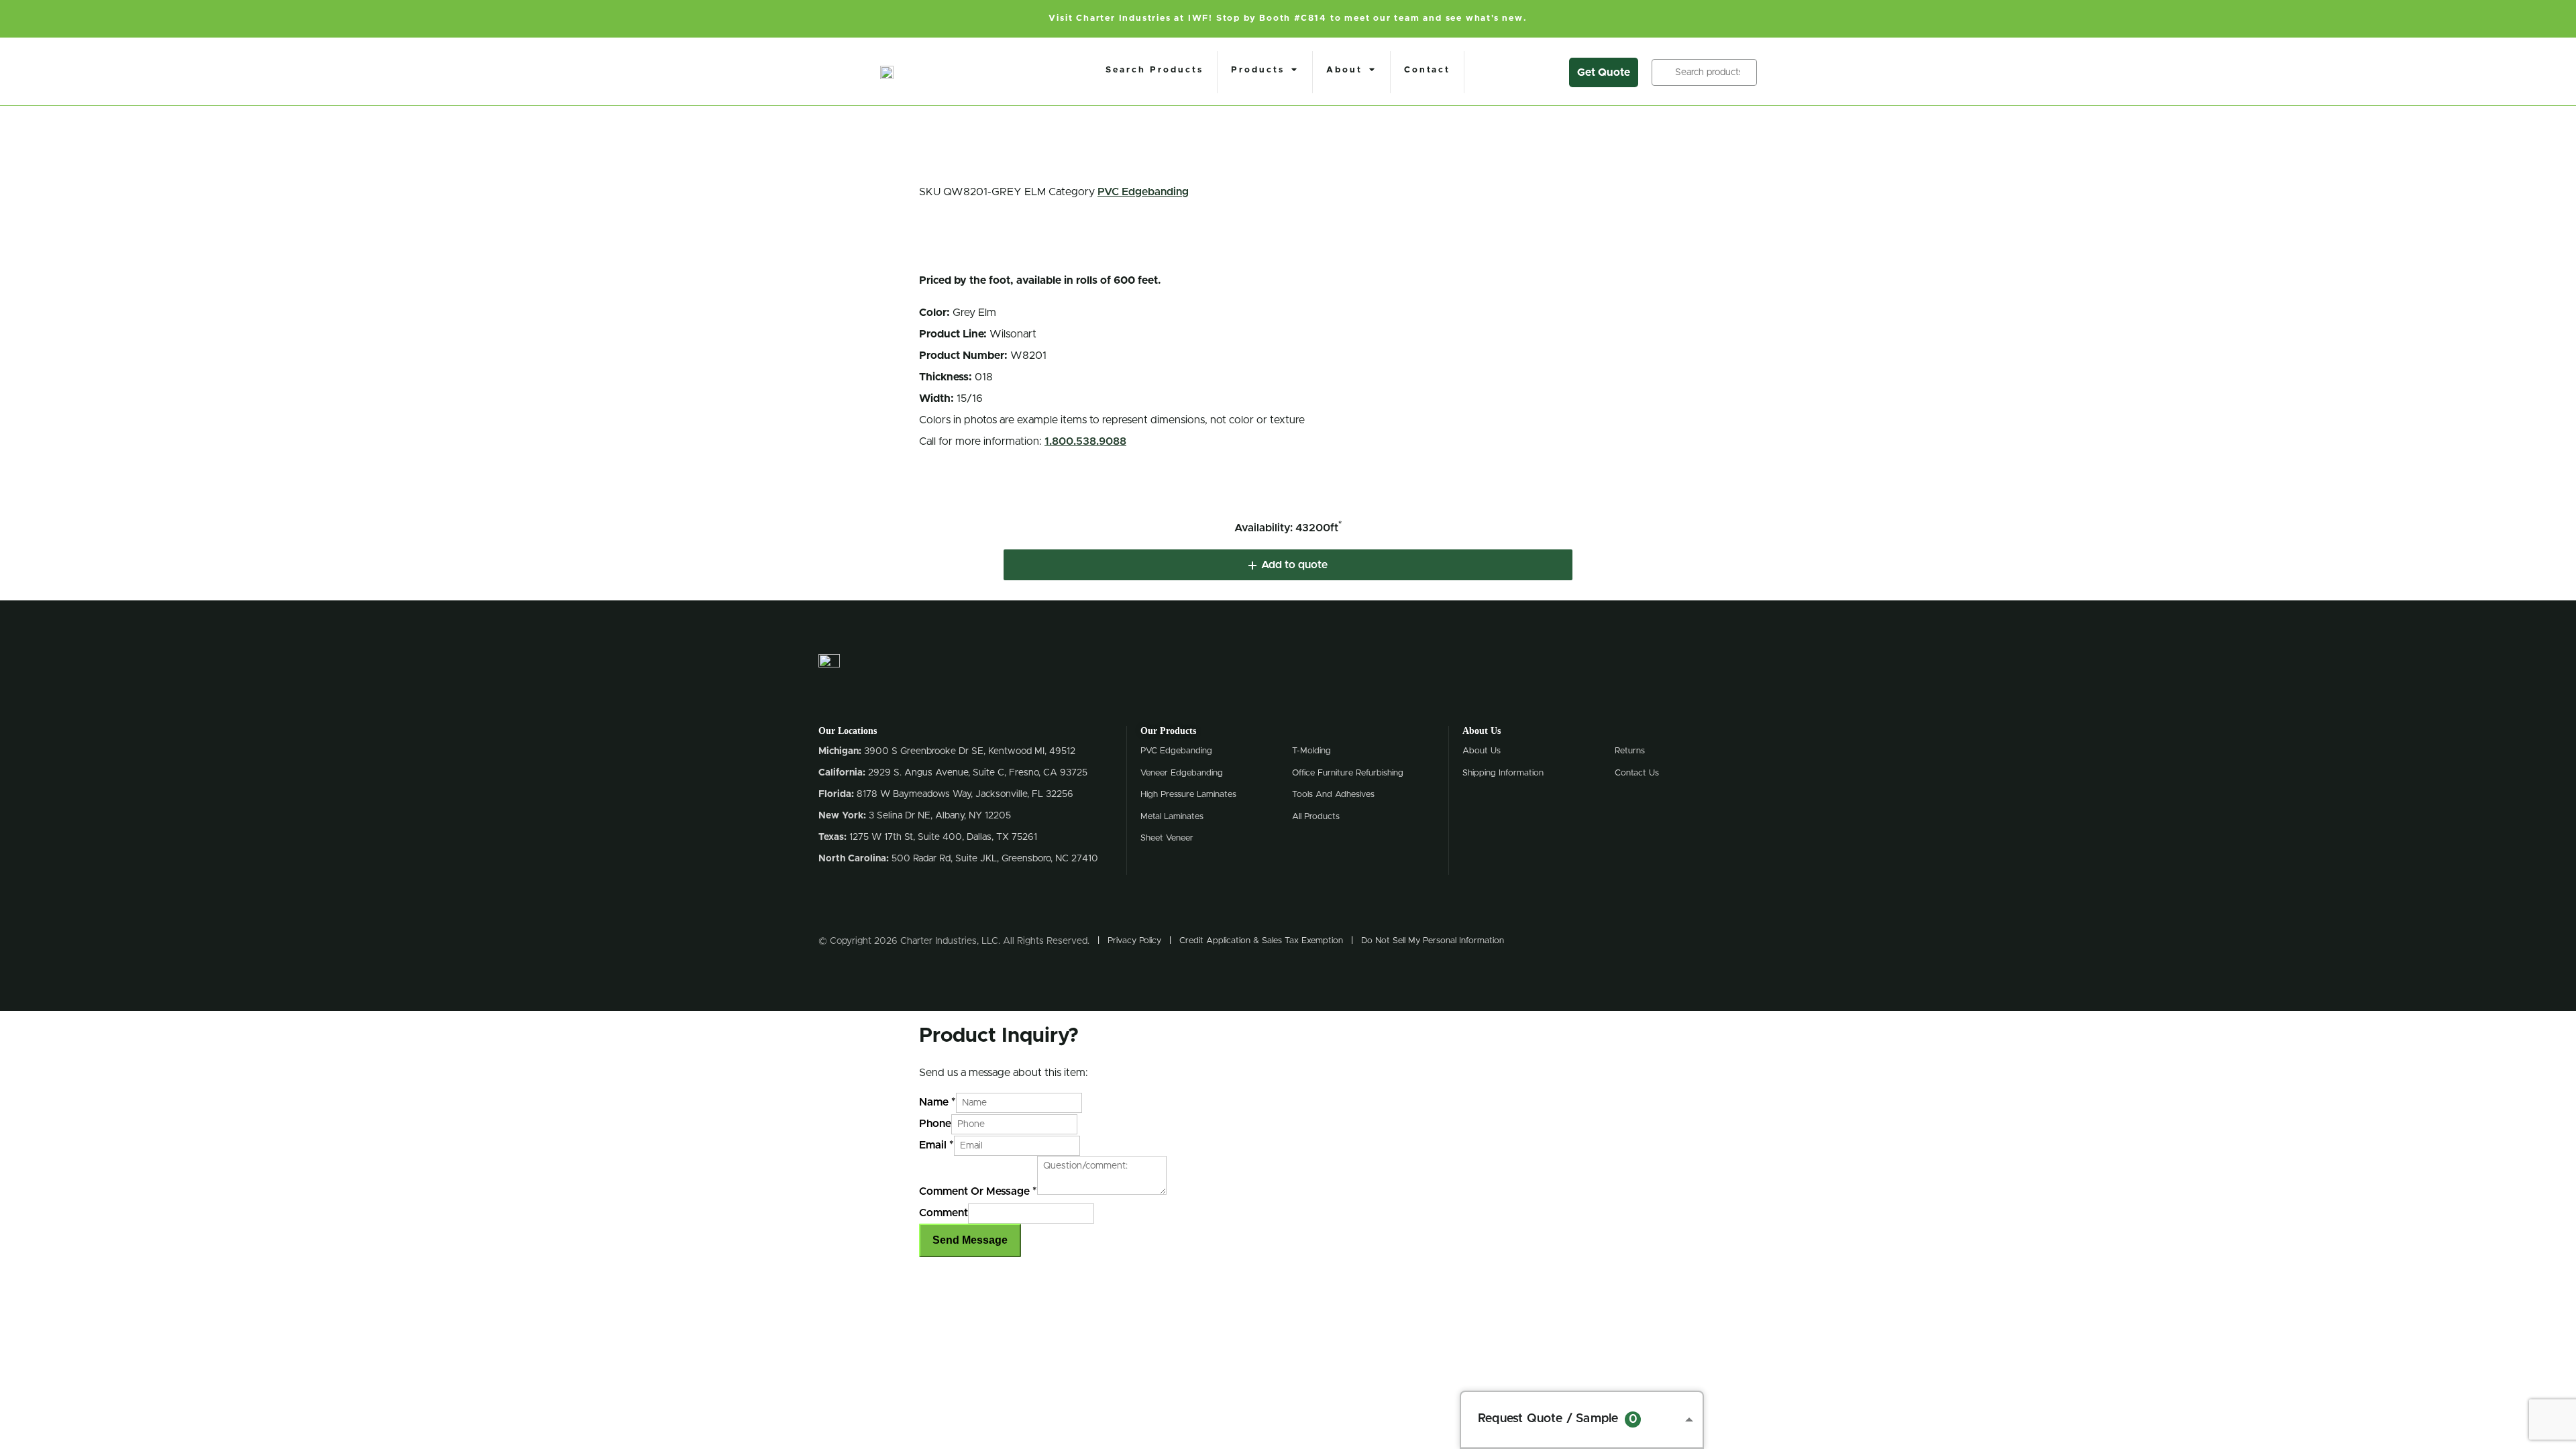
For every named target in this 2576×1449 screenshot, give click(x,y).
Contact (1427, 70)
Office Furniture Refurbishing (1348, 773)
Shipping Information (1503, 773)
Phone (935, 1124)
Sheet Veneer (1167, 838)
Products (1258, 70)
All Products (1316, 817)
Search (1664, 72)
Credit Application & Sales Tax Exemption (1261, 941)
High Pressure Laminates (1188, 795)
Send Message (970, 1240)
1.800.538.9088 (1085, 441)
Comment (944, 1213)
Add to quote (1294, 565)
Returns (1630, 751)
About (1344, 70)
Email (936, 1145)
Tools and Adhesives (1333, 795)
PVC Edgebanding (1143, 192)
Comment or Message (978, 1191)
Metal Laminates (1172, 817)
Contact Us (1637, 773)
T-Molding (1311, 751)
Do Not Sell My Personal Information (1433, 941)
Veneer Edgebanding (1182, 773)
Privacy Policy (1134, 941)
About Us (1482, 751)
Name (937, 1102)
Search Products (1155, 70)
